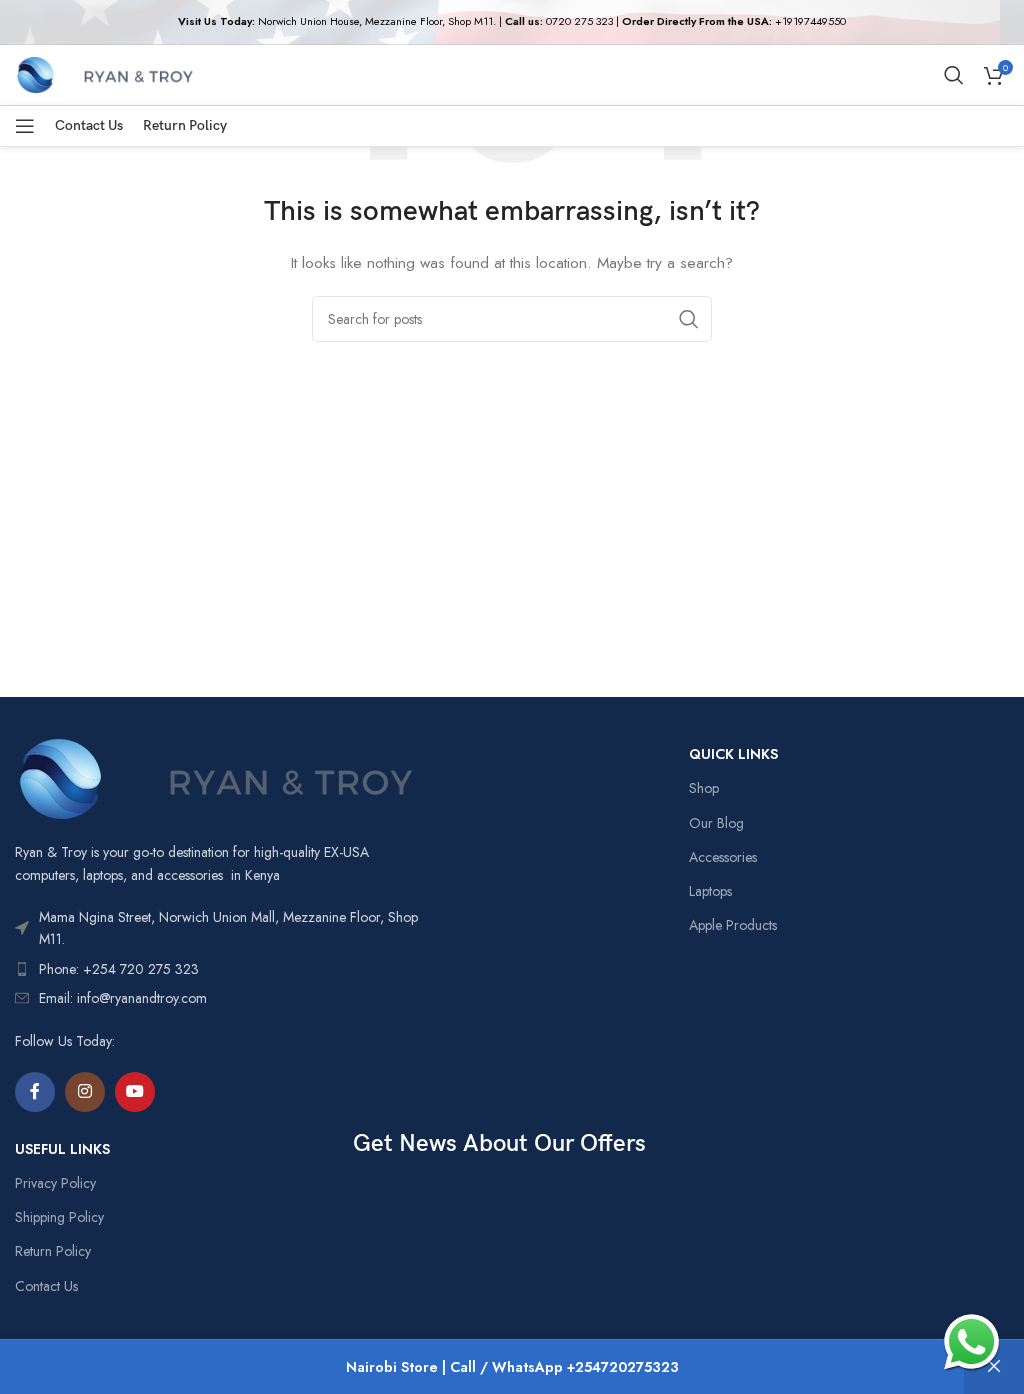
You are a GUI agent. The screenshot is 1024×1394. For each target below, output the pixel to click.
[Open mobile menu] (25, 126)
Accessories (723, 857)
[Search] (954, 75)
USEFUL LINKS (62, 1149)
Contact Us (46, 1286)
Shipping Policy (59, 1217)
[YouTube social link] (135, 1092)
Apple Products (733, 925)
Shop (704, 788)
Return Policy (53, 1251)
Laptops (710, 891)
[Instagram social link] (85, 1092)
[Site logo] (104, 73)
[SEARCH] (689, 319)
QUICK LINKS (733, 754)
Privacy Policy (55, 1183)
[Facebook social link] (35, 1092)
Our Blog (716, 823)
